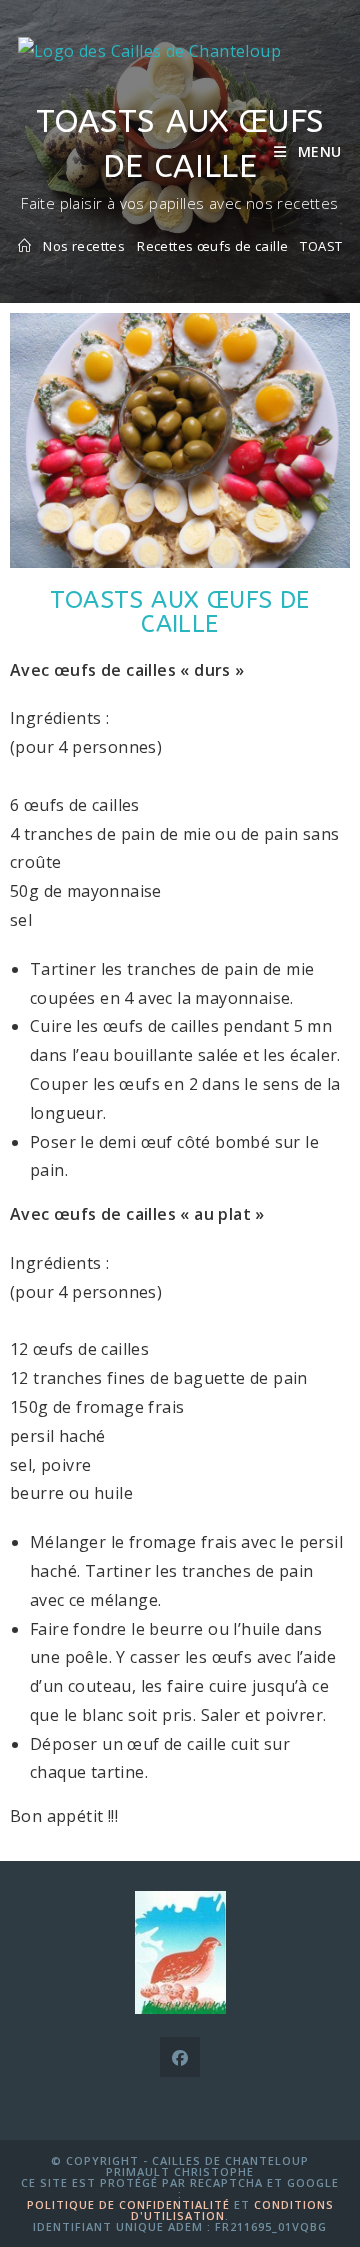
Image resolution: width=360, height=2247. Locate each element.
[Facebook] (180, 2057)
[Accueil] (24, 246)
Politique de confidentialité (128, 2204)
